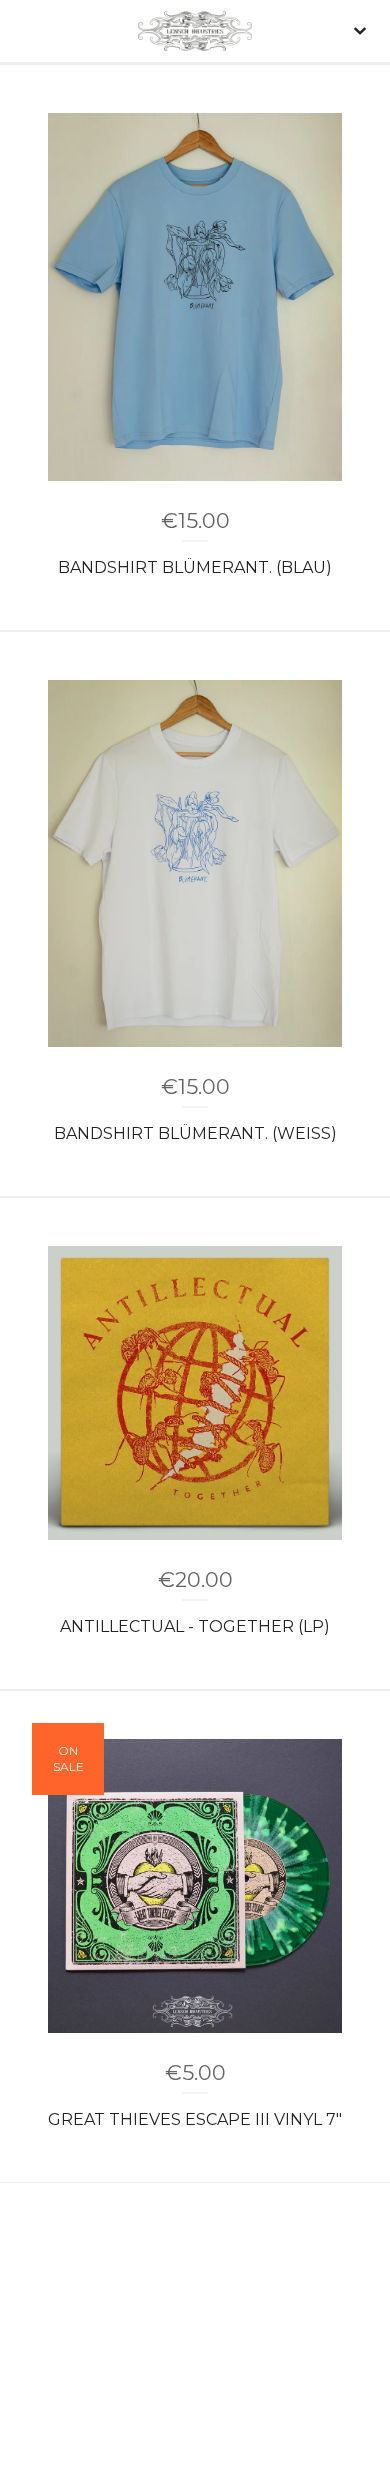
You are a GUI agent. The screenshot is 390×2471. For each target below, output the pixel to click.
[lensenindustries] (195, 31)
